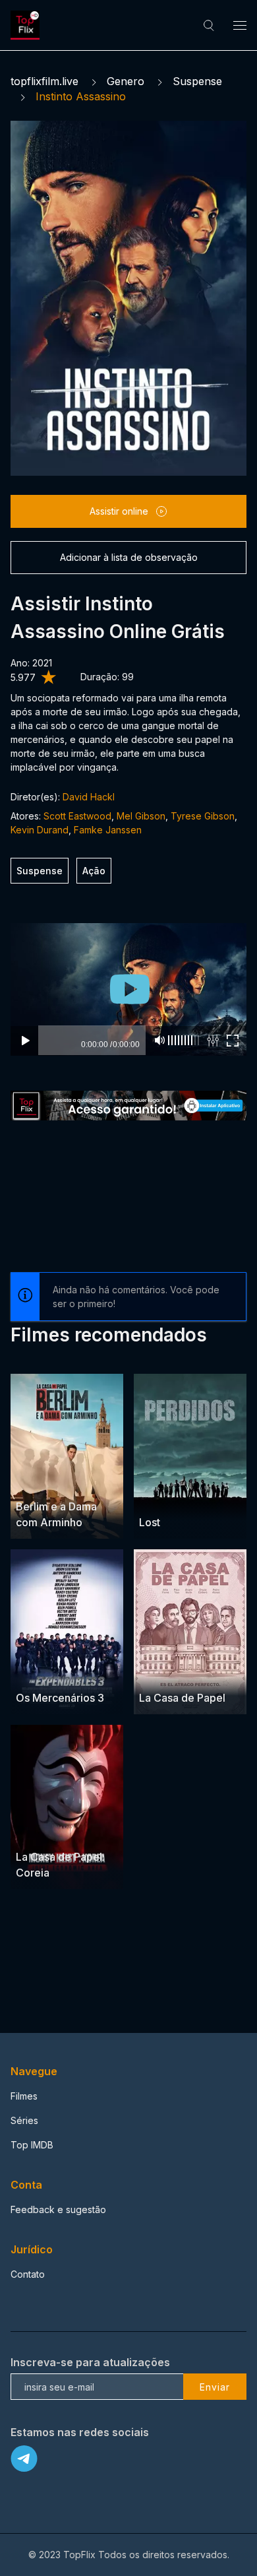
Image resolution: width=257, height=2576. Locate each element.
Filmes (24, 2096)
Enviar (215, 2387)
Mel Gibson (141, 816)
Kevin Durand (40, 830)
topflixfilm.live (44, 81)
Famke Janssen (108, 830)
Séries (24, 2120)
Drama (31, 1482)
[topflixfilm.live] (27, 25)
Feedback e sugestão (58, 2209)
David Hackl (89, 797)
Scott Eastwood (77, 816)
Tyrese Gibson (203, 816)
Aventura (64, 1672)
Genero (126, 81)
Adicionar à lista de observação (129, 557)
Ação (94, 871)
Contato (28, 2274)
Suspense (197, 81)
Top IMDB (32, 2145)
